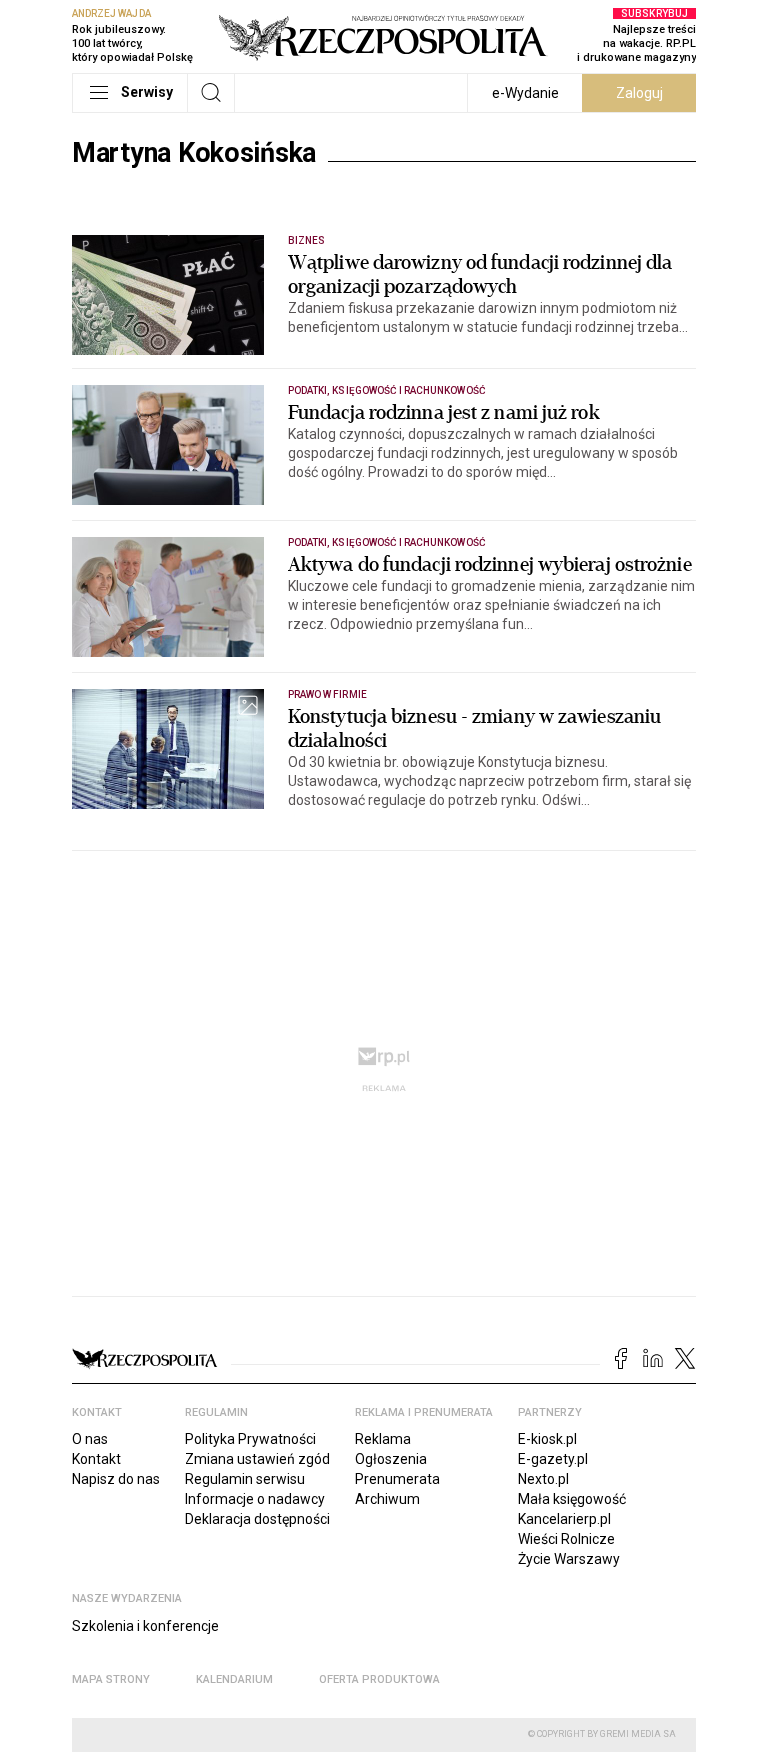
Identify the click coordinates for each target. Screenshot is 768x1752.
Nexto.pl (543, 1479)
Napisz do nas (116, 1479)
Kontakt (96, 1459)
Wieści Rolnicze (566, 1539)
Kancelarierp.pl (564, 1519)
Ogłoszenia (391, 1459)
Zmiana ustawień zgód (257, 1459)
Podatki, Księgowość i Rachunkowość (387, 390)
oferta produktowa (379, 1679)
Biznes (306, 240)
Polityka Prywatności (250, 1439)
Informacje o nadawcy (255, 1499)
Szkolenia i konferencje (145, 1626)
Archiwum (387, 1499)
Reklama (383, 1439)
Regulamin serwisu (245, 1479)
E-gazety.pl (553, 1459)
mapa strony (111, 1679)
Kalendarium (234, 1679)
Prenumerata (397, 1479)
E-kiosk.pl (547, 1439)
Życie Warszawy (569, 1559)
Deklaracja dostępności (257, 1519)
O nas (90, 1439)
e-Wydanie (525, 93)
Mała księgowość (572, 1499)
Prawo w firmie (327, 694)
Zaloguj (639, 93)
